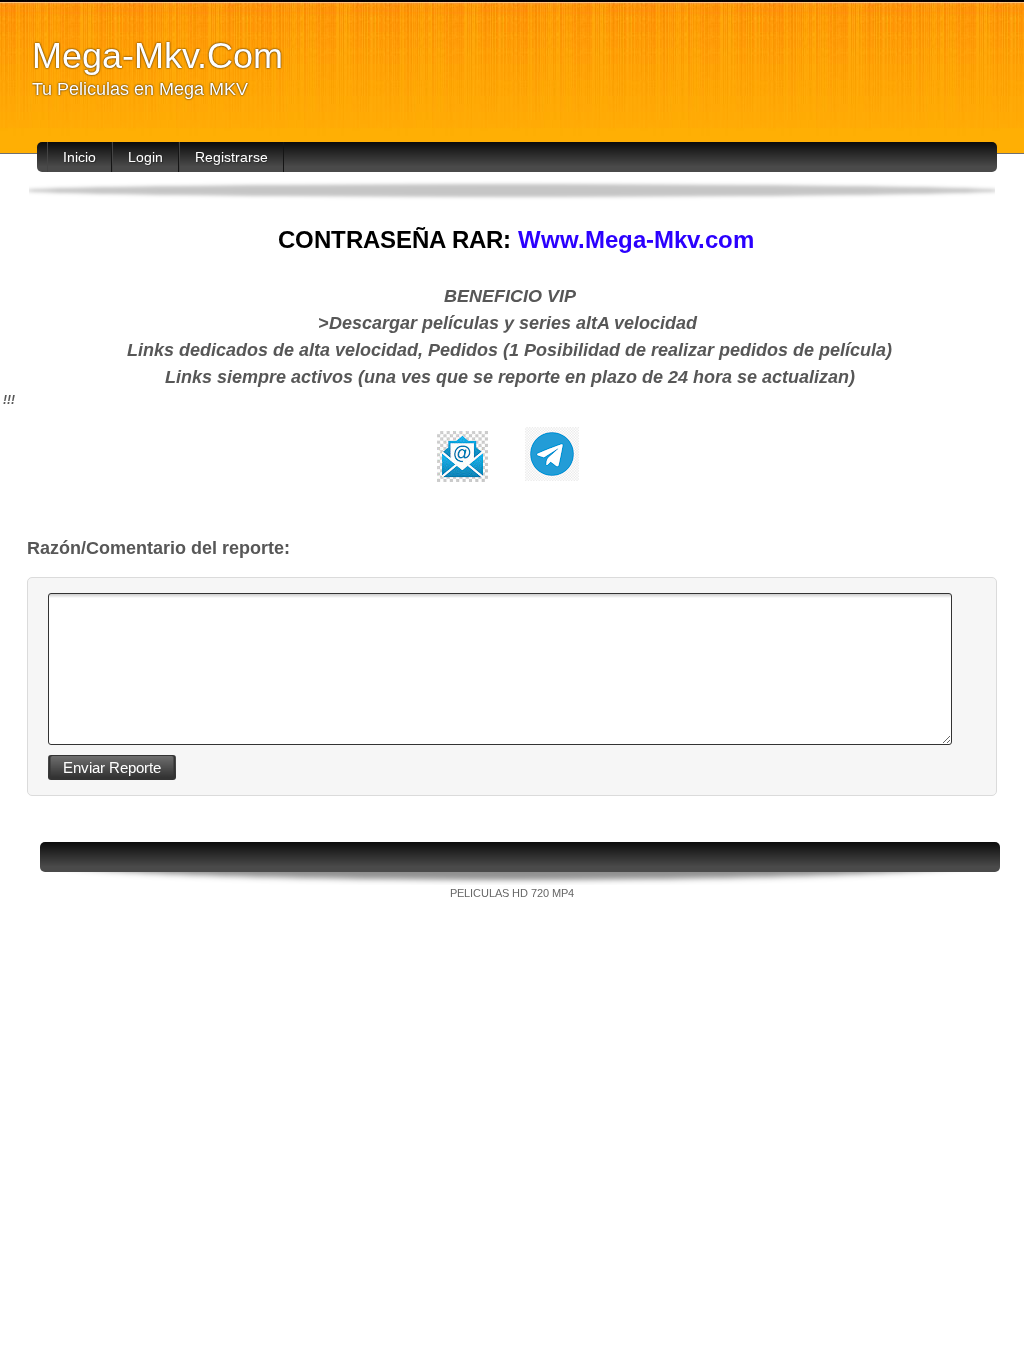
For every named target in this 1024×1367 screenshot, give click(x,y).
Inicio (79, 157)
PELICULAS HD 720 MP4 (512, 893)
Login (145, 157)
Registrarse (231, 157)
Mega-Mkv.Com (157, 55)
